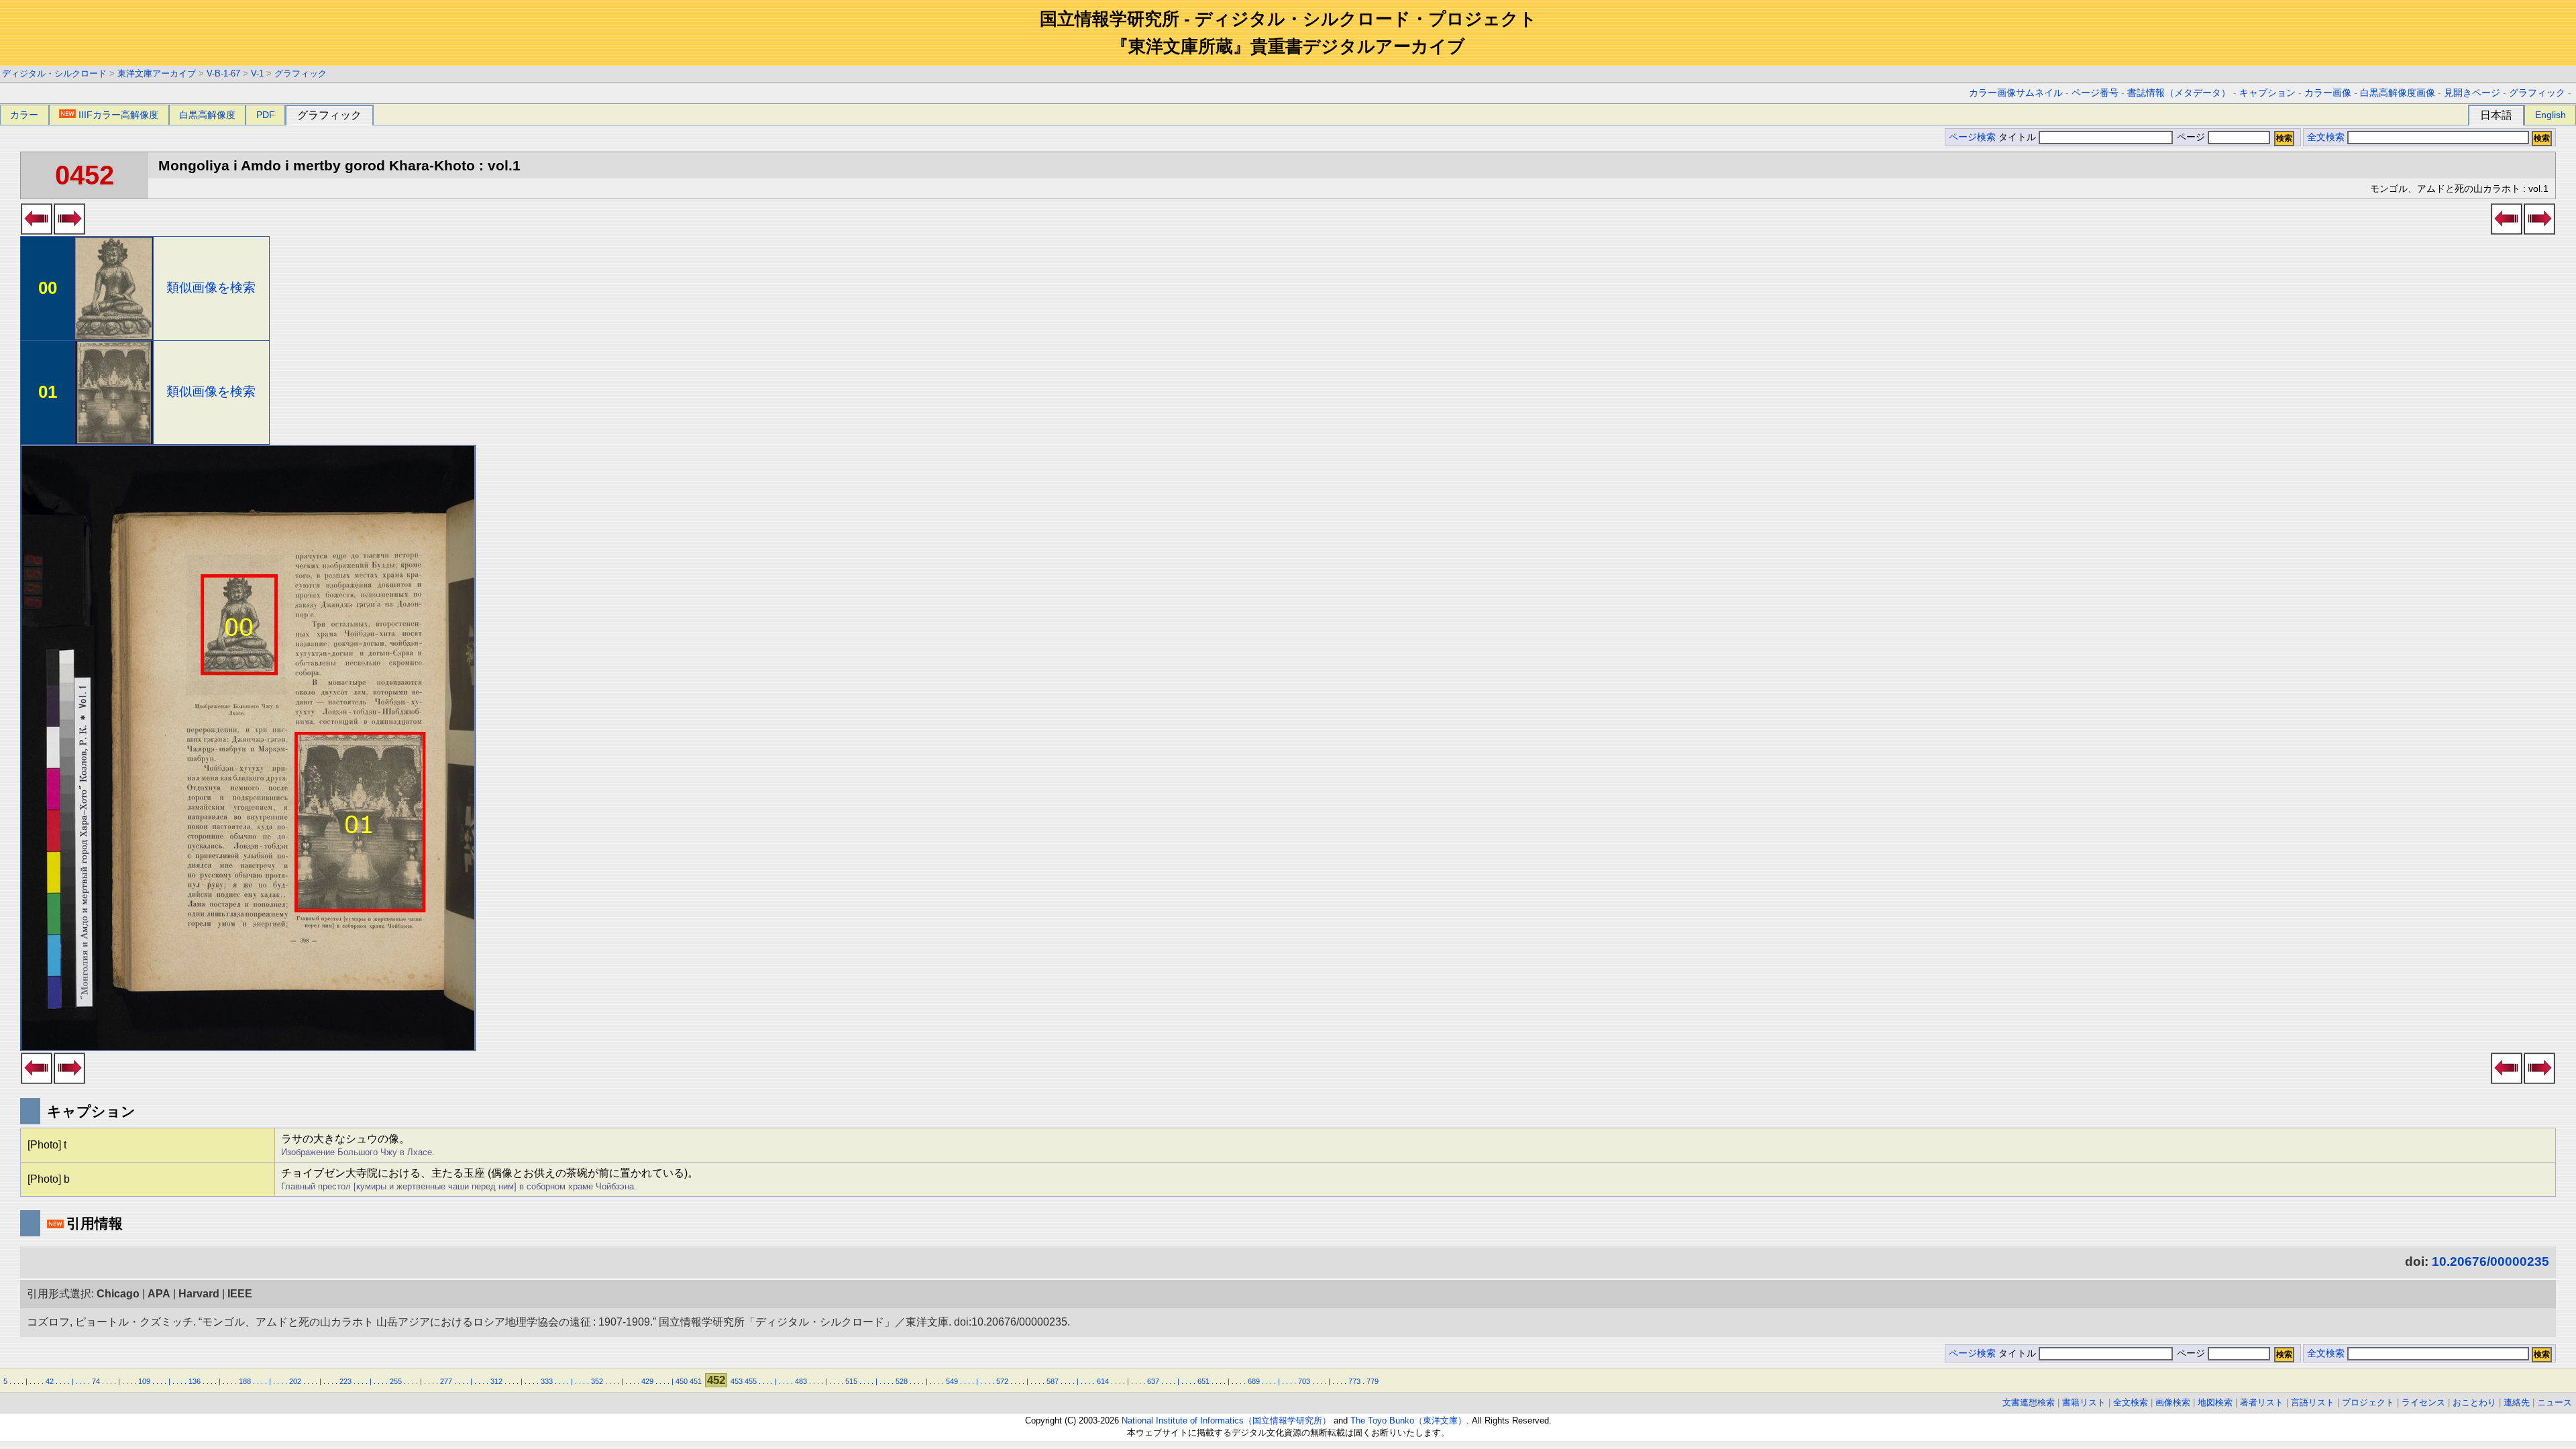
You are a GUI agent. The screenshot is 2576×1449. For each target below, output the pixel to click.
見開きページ (2472, 93)
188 (245, 1381)
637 (1153, 1381)
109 (144, 1381)
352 (597, 1381)
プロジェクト (2368, 1402)
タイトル (2019, 137)
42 (50, 1381)
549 (952, 1381)
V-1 (257, 73)
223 (345, 1381)
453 (737, 1381)
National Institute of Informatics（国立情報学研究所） (1226, 1420)
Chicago (118, 1294)
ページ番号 (2095, 93)
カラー (24, 115)
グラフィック (301, 73)
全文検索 (2326, 137)
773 (1354, 1381)
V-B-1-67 (223, 73)
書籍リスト (2084, 1402)
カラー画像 (2328, 93)
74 (96, 1381)
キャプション (2267, 93)
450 (682, 1381)
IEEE (240, 1294)
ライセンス (2423, 1402)
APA (159, 1294)
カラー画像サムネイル (2016, 93)
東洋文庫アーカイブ (157, 73)
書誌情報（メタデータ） (2179, 93)
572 (1002, 1381)
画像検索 (2173, 1402)
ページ (2191, 137)
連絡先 (2517, 1402)
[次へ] (69, 231)
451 (696, 1381)
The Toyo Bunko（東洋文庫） (1408, 1420)
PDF (266, 115)
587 (1053, 1381)
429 (647, 1381)
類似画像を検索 (211, 287)
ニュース (2555, 1402)
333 (547, 1381)
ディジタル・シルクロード (54, 73)
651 (1203, 1381)
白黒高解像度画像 (2398, 93)
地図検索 (2215, 1402)
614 (1103, 1381)
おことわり (2474, 1402)
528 (902, 1381)
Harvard (199, 1294)
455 (751, 1381)
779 (1373, 1381)
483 (801, 1381)
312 (496, 1381)
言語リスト (2313, 1402)
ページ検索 (1972, 137)
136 (195, 1381)
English (2551, 115)
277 (446, 1381)
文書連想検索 (2029, 1402)
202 (295, 1381)
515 (851, 1381)
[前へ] (37, 231)
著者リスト (2262, 1402)
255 (396, 1381)
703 (1304, 1381)
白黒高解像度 (207, 115)
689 (1254, 1381)
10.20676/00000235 (2490, 1262)
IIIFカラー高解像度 (118, 115)
